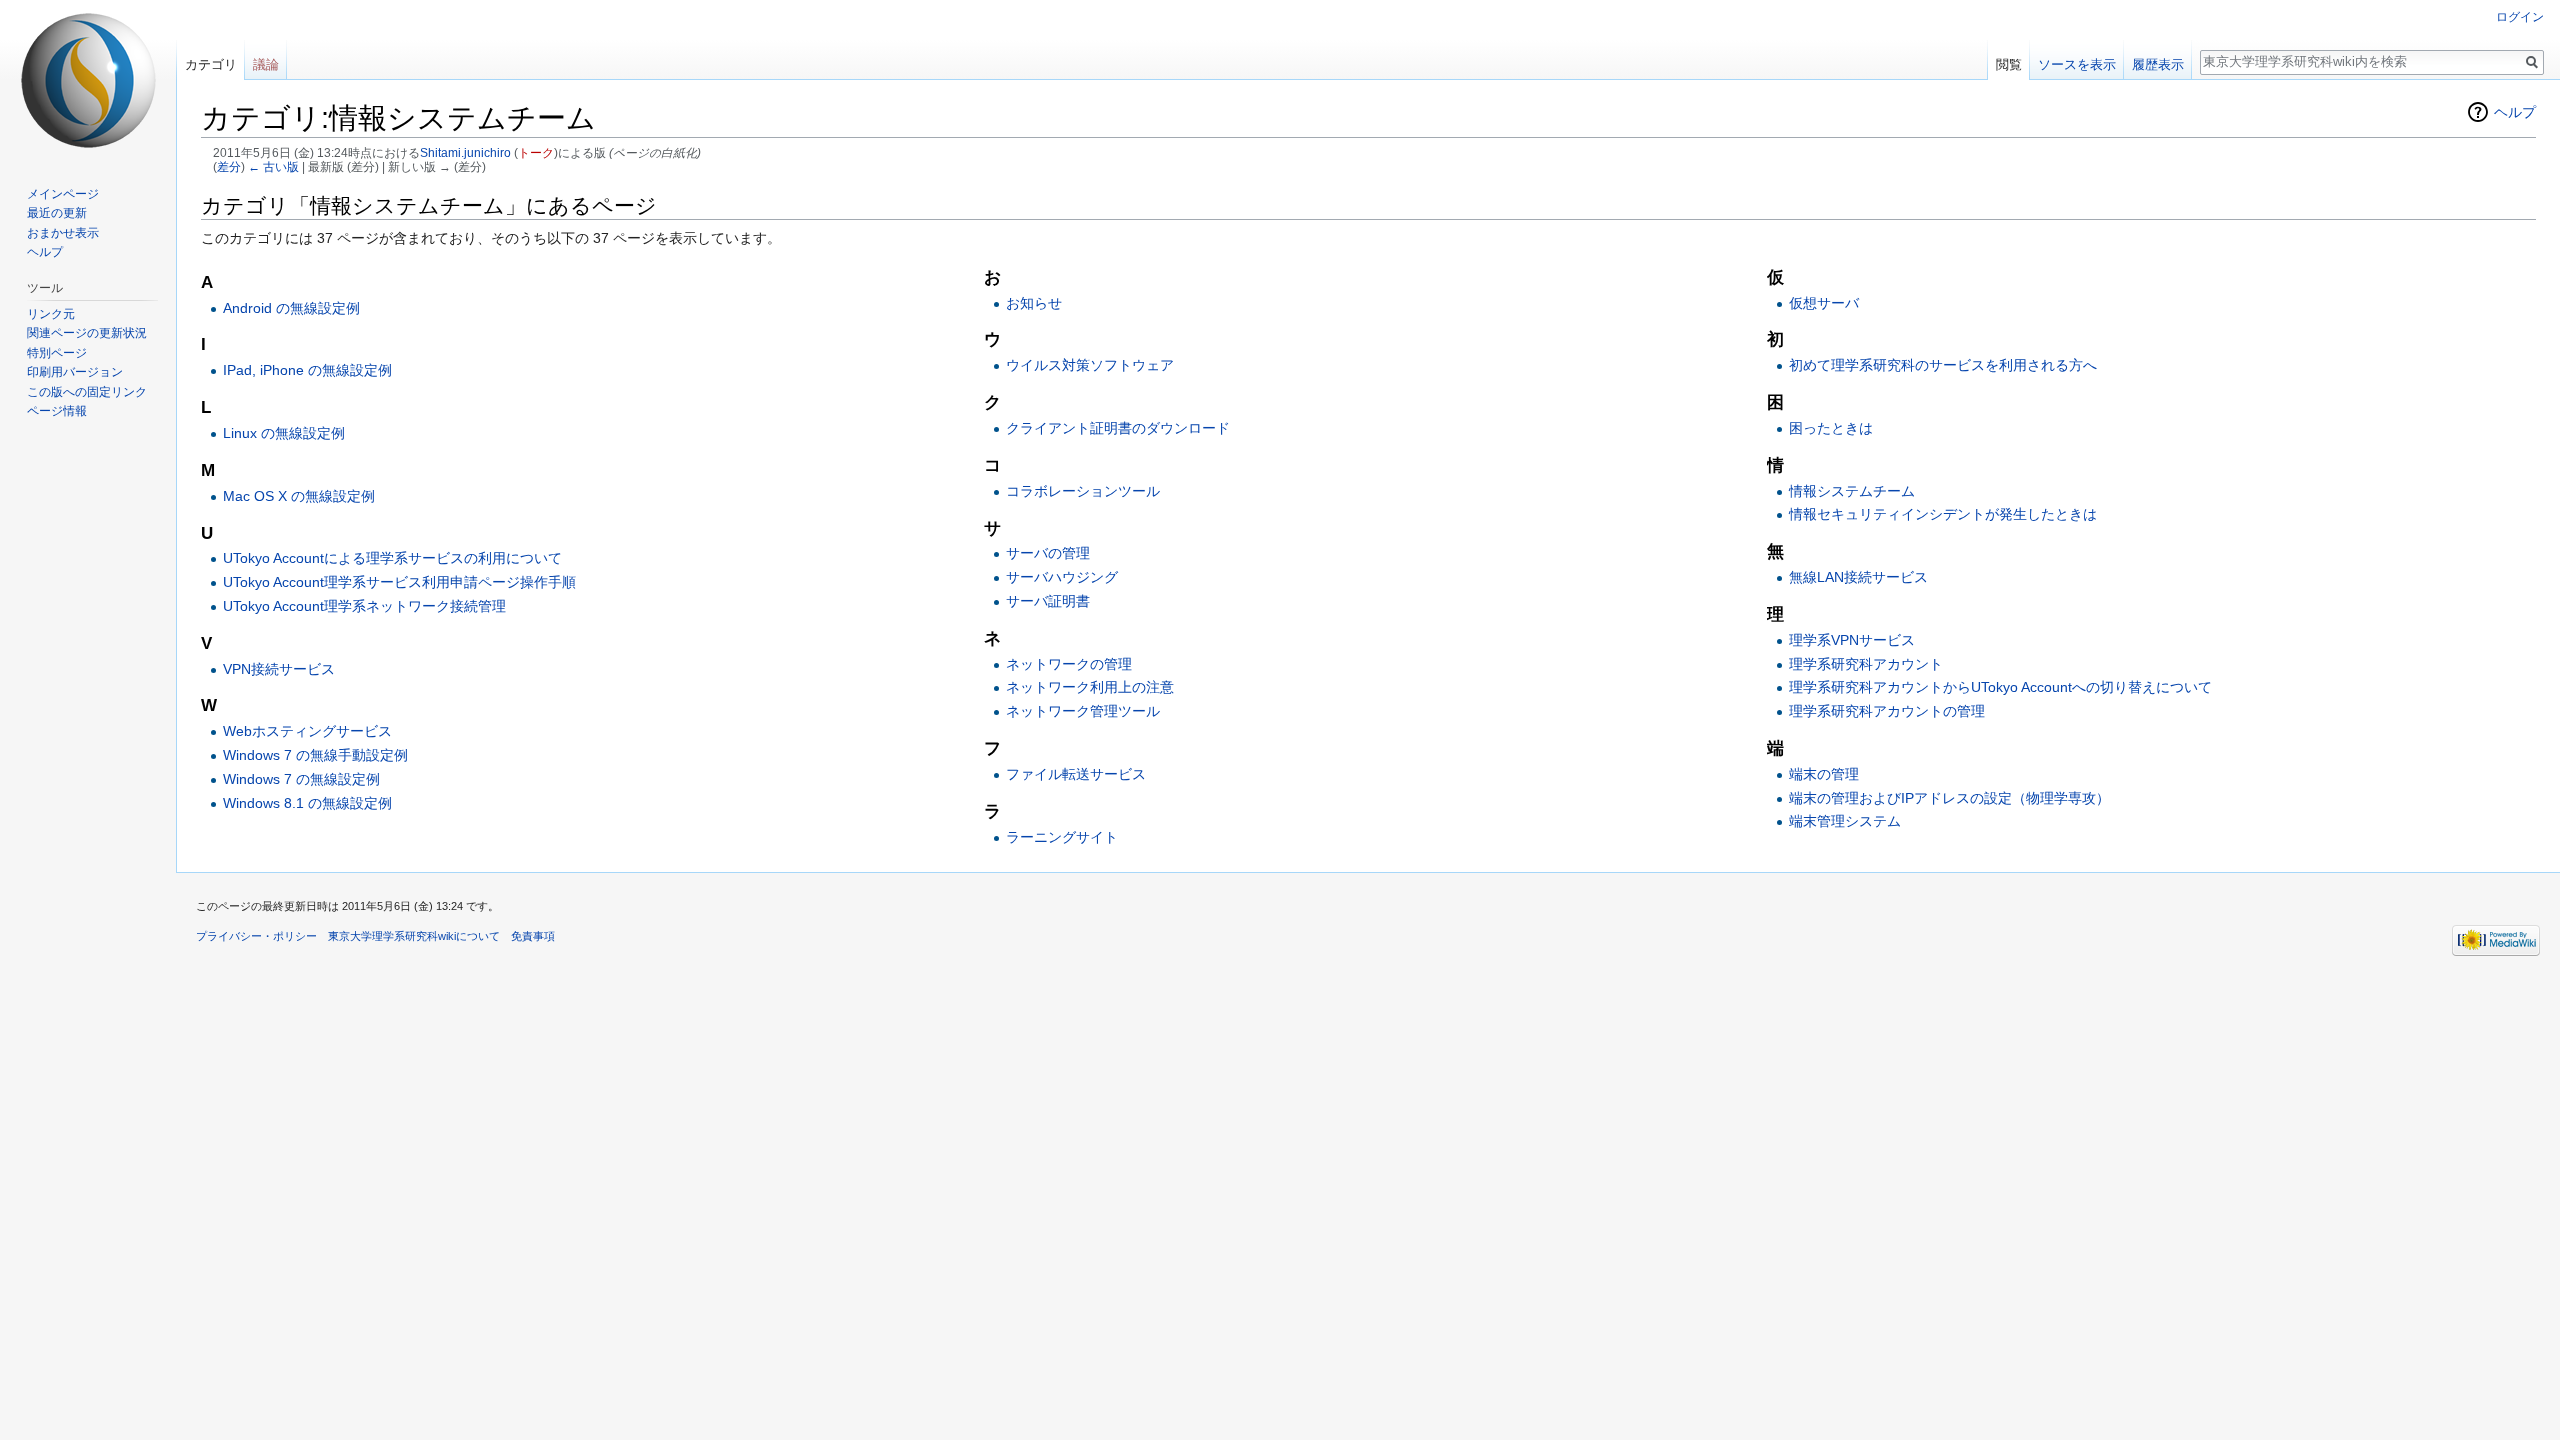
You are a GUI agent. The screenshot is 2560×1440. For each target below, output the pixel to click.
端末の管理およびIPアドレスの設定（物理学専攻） (1949, 798)
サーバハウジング (1062, 577)
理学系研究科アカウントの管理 (1887, 711)
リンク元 (51, 314)
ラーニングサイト (1062, 837)
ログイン (2520, 17)
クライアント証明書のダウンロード (1118, 428)
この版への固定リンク (87, 392)
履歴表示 (2158, 64)
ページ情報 (57, 411)
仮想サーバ (1824, 303)
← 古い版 (273, 166)
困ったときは (1831, 428)
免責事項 (533, 936)
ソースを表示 (2077, 64)
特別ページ (57, 353)
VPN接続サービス (279, 669)
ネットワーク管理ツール (1083, 711)
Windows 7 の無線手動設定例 (315, 755)
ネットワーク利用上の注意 (1090, 687)
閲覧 (2009, 64)
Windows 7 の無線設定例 (301, 779)
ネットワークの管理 (1069, 664)
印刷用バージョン (75, 372)
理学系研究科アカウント (1866, 664)
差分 (229, 166)
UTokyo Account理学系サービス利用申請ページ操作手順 (399, 582)
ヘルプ (2515, 112)
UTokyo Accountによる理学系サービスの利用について (392, 558)
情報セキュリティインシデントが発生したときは (1943, 514)
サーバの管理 (1048, 553)
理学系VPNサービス (1852, 640)
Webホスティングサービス (307, 731)
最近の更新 (57, 213)
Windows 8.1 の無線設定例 (307, 803)
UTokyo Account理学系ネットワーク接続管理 (364, 606)
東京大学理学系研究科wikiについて (414, 936)
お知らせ (1034, 303)
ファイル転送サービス (1076, 774)
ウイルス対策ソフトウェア (1090, 365)
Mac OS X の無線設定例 (299, 496)
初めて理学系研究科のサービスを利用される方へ (1943, 365)
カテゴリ (211, 64)
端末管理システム (1845, 821)
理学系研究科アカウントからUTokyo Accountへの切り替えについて (2000, 687)
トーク (536, 152)
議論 (266, 64)
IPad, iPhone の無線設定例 (307, 370)
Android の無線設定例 (291, 308)
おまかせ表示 (63, 233)
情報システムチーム (1852, 491)
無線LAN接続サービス (1858, 577)
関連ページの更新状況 (87, 333)
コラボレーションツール (1083, 491)
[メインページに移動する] (88, 80)
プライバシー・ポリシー (256, 936)
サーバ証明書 (1048, 601)
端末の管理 (1824, 774)
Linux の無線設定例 (284, 433)
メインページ (63, 194)
